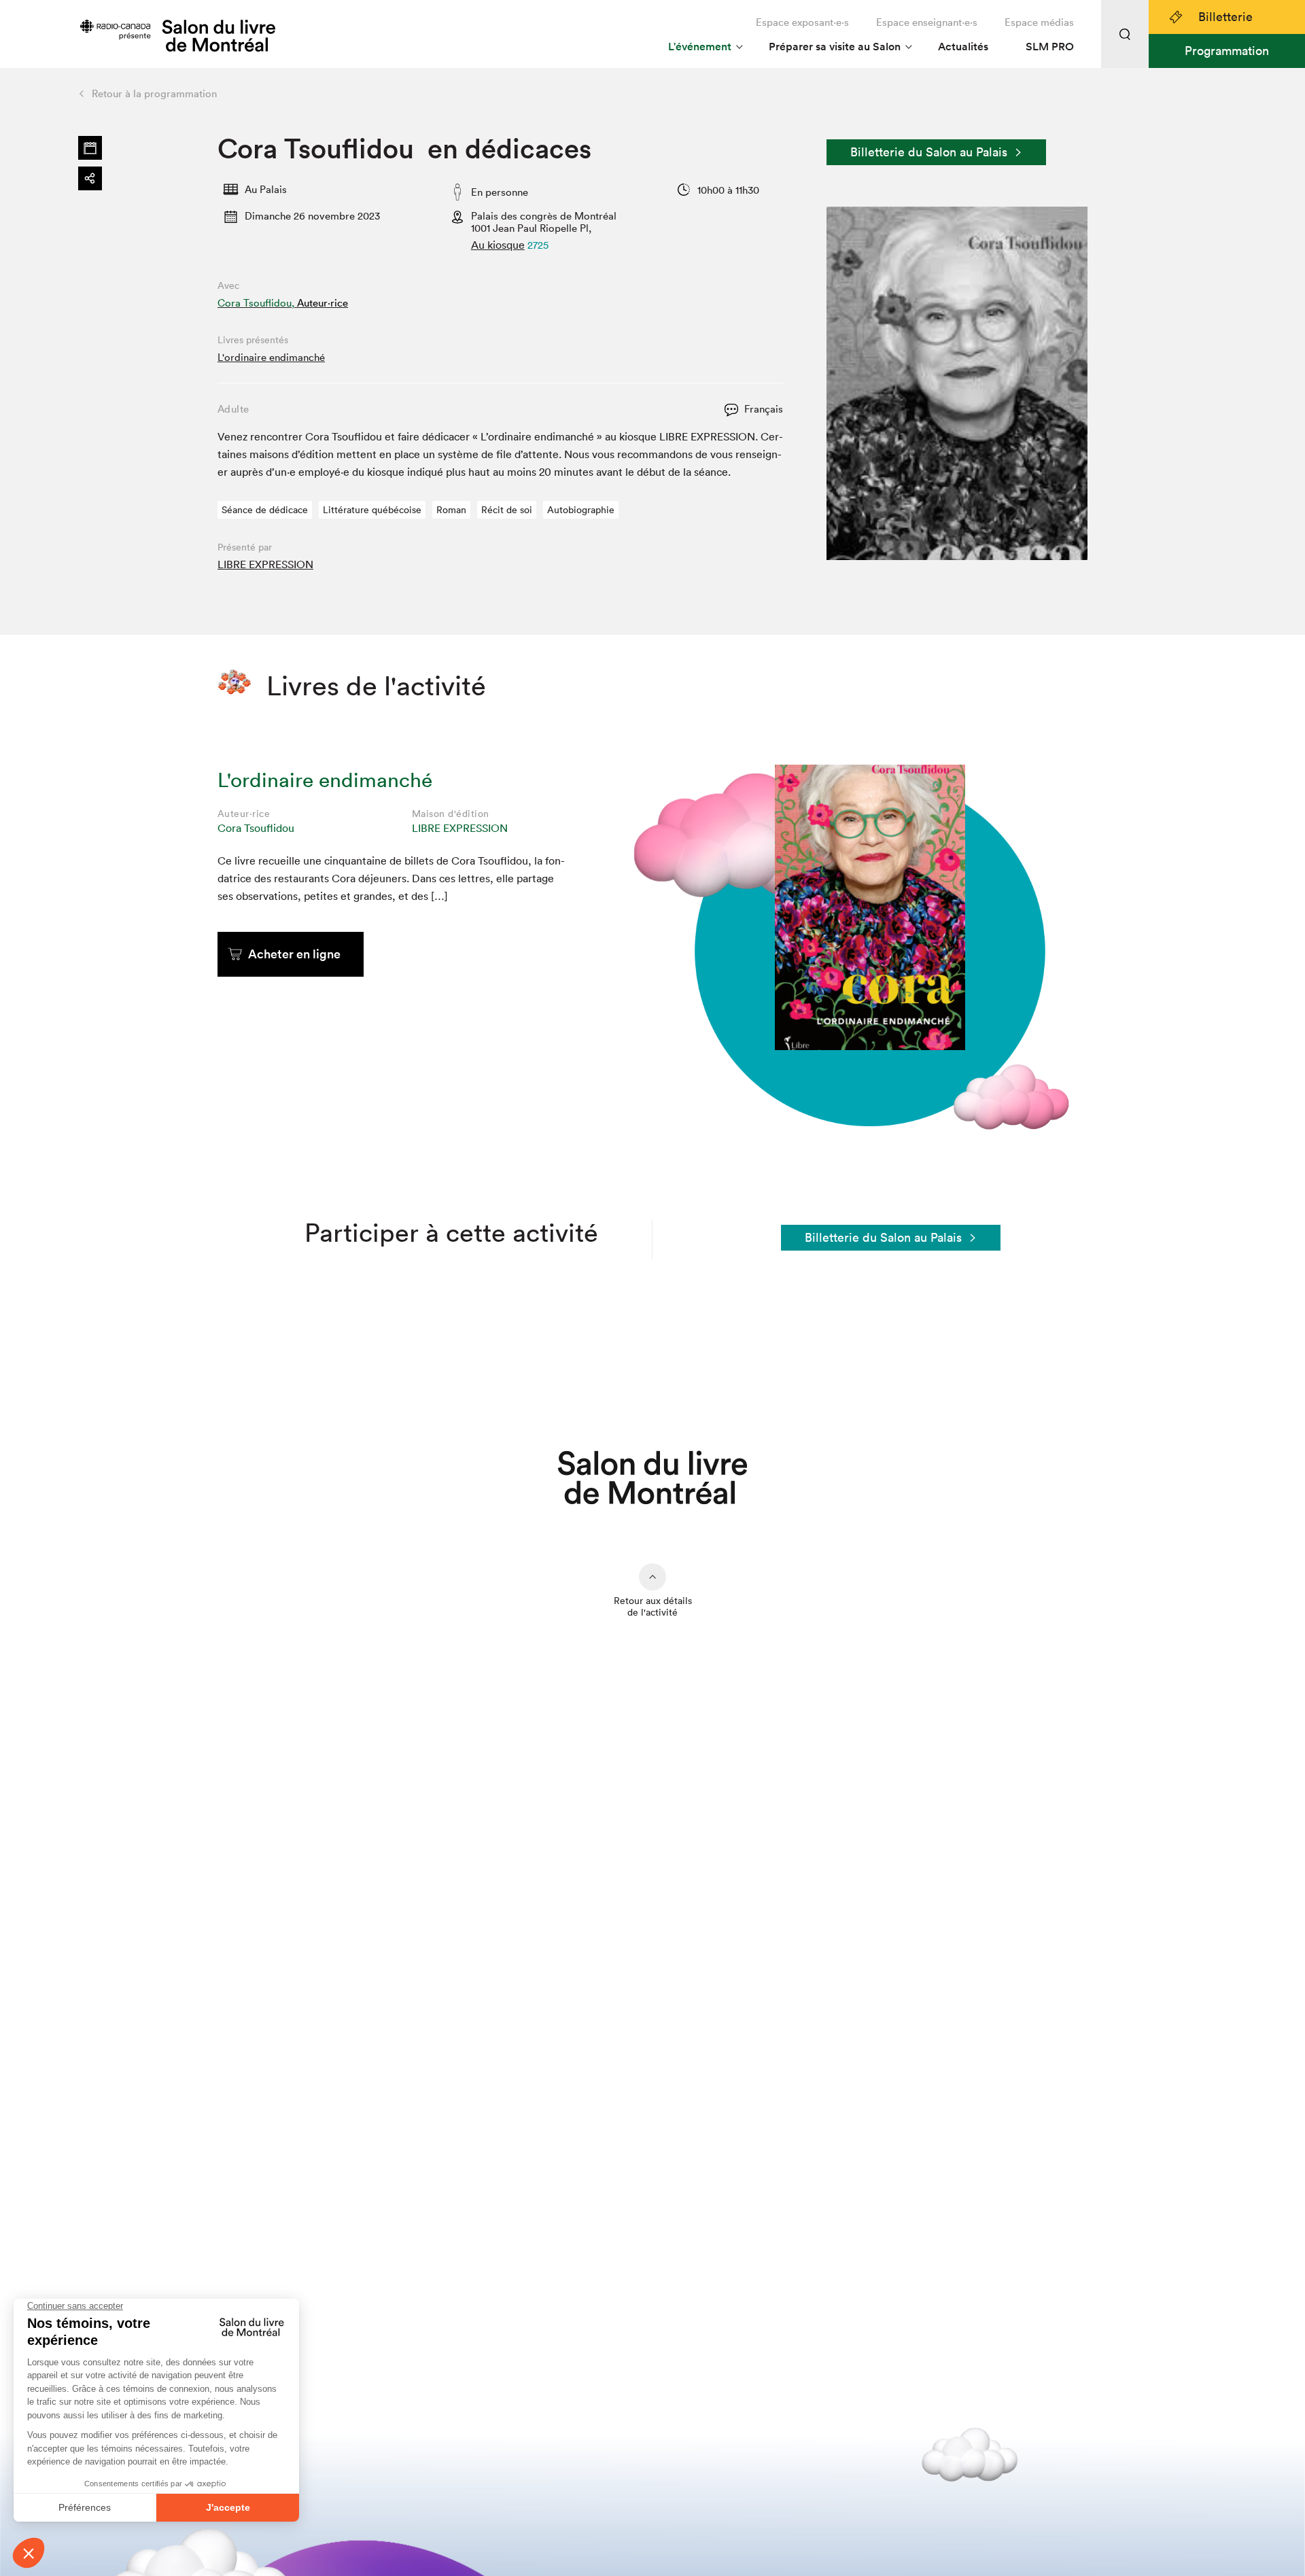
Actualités (963, 47)
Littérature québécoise (372, 510)
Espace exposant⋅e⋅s (802, 22)
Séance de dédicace (265, 510)
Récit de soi (507, 510)
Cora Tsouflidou (256, 828)
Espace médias (1039, 22)
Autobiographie (581, 510)
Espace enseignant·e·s (927, 22)
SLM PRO (1050, 47)
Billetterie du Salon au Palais (929, 152)
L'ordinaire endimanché (271, 357)
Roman (451, 510)
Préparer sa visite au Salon (835, 47)
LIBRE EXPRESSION (265, 564)
